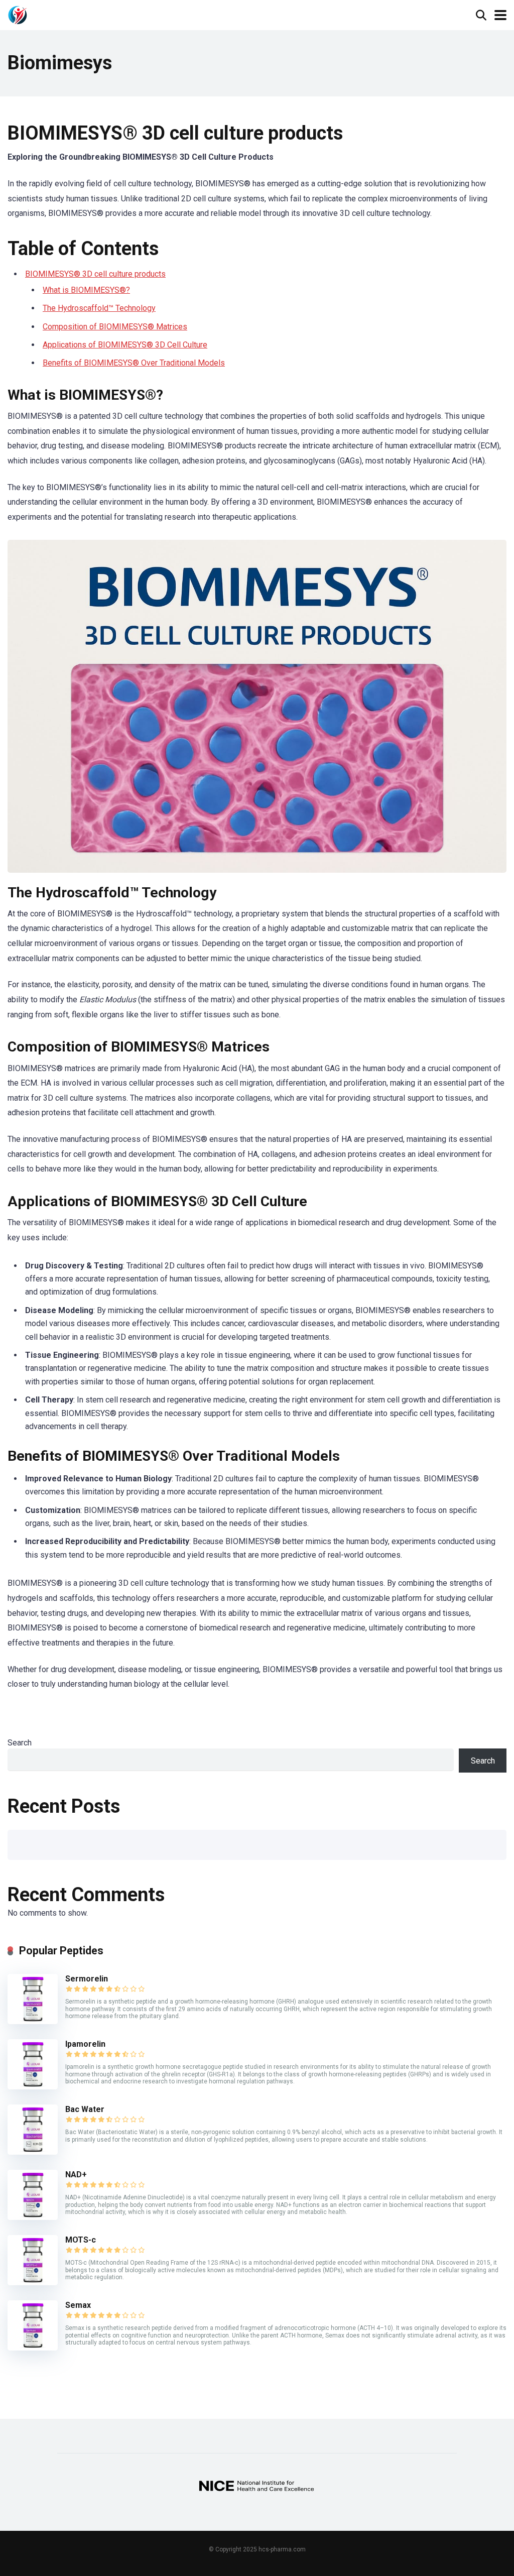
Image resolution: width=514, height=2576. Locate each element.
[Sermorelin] (33, 2021)
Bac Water (85, 2109)
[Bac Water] (33, 2152)
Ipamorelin (85, 2044)
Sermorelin (87, 1979)
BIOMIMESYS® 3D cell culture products (95, 274)
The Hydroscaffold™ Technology (99, 308)
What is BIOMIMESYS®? (86, 290)
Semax (78, 2305)
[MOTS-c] (33, 2282)
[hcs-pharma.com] (18, 14)
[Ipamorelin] (33, 2087)
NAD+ (76, 2175)
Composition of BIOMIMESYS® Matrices (115, 327)
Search (20, 1743)
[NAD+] (33, 2217)
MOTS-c (81, 2240)
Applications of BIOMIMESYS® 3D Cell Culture (125, 345)
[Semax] (33, 2348)
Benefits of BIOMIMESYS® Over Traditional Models (134, 363)
